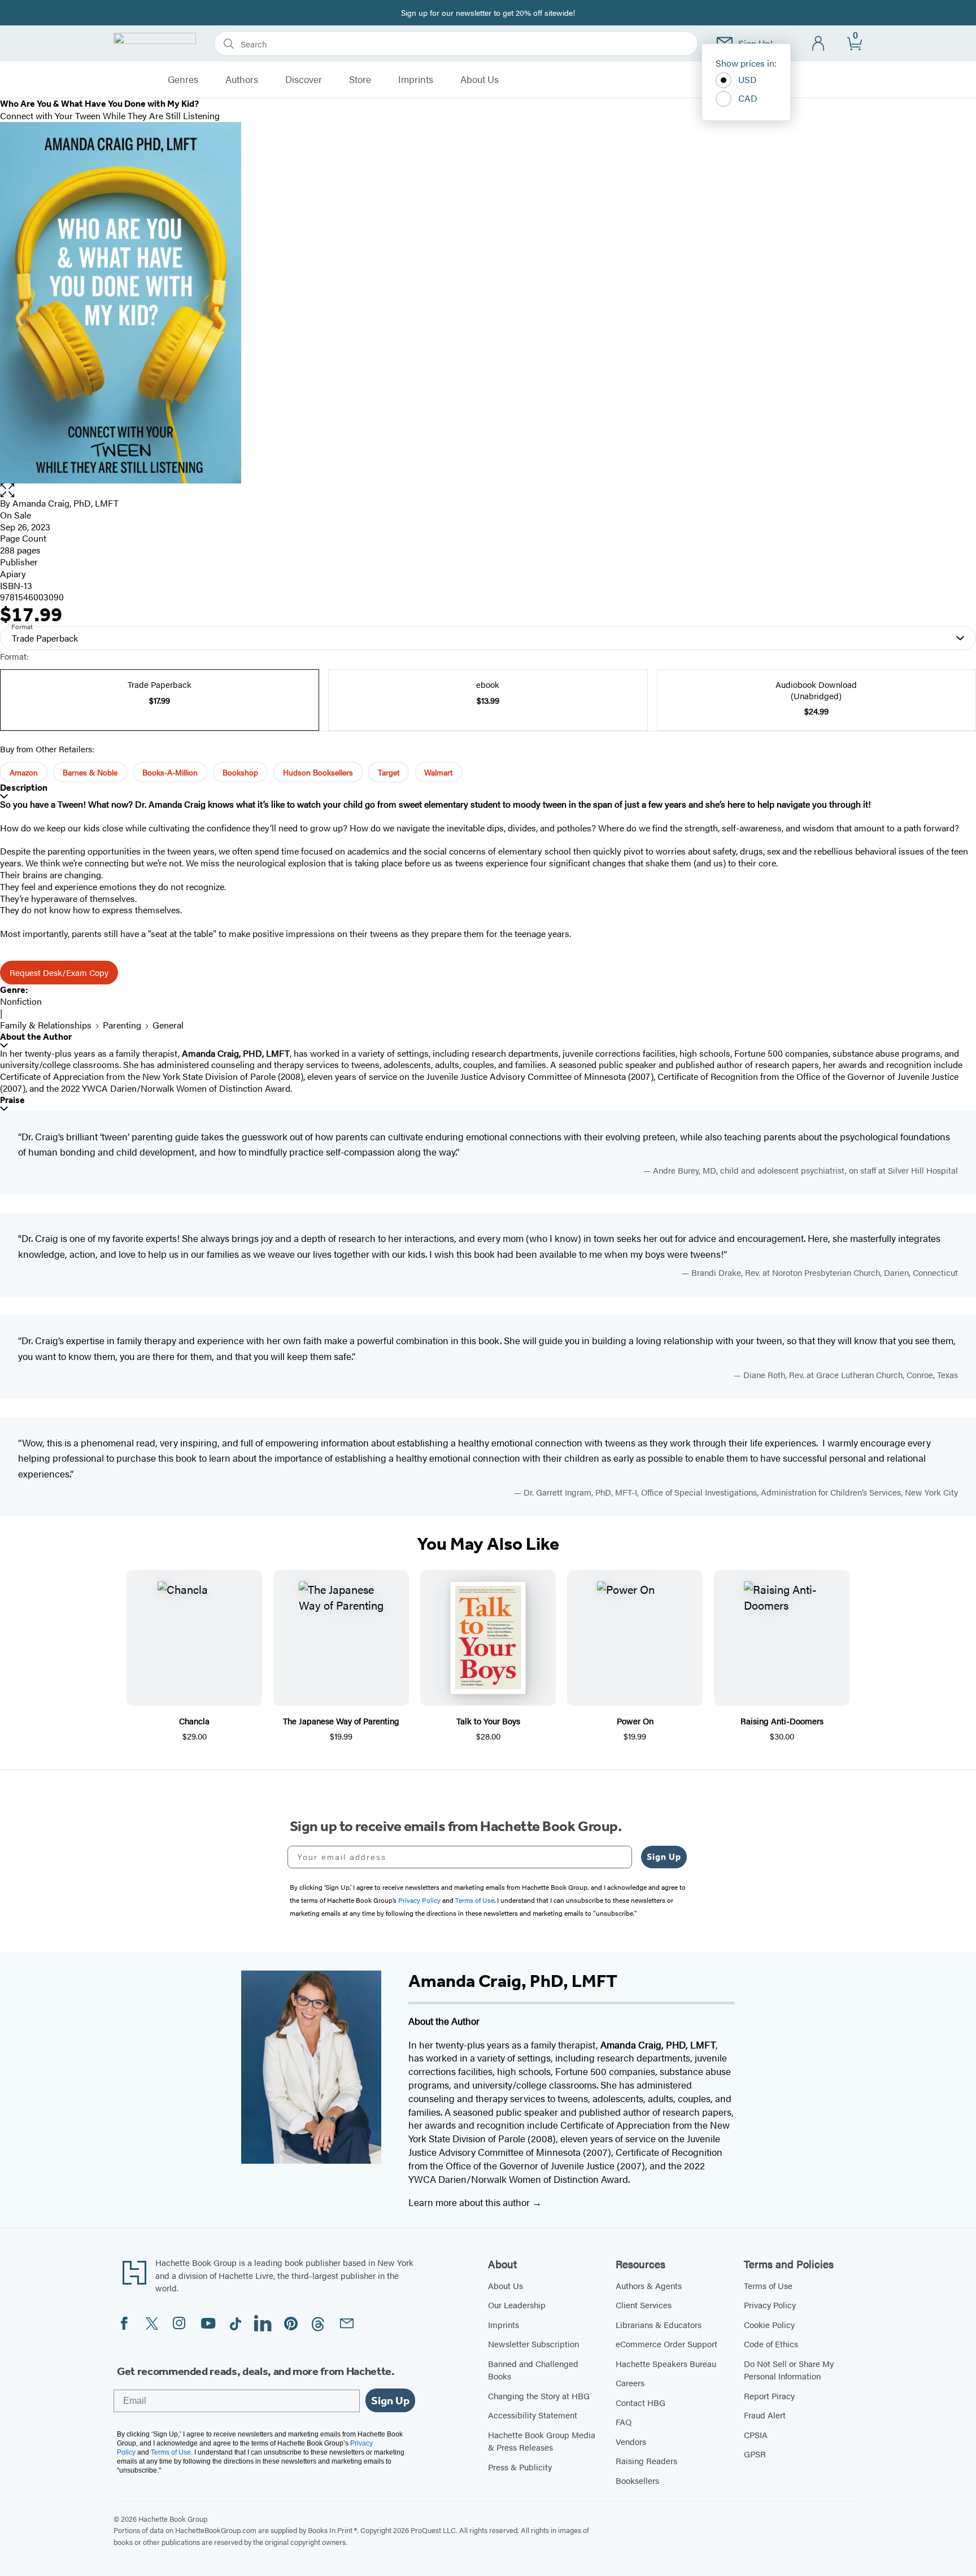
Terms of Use (768, 2285)
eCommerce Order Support (666, 2344)
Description (24, 788)
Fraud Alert (765, 2415)
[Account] (819, 44)
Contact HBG (640, 2402)
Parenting (122, 1025)
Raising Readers (646, 2461)
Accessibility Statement (533, 2415)
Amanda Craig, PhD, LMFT (66, 503)
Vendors (631, 2441)
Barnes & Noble (90, 772)
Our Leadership (517, 2305)
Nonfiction (21, 1001)
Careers (630, 2383)
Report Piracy (769, 2396)
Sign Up (664, 1857)
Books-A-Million (170, 772)
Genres (183, 80)
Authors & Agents (649, 2285)
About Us (480, 80)
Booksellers (637, 2480)
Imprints (416, 80)
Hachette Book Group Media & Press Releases (542, 2441)
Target (389, 772)
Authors (242, 80)
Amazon (24, 772)
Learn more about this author (470, 2202)
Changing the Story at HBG (539, 2396)
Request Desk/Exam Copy (59, 972)
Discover (304, 80)
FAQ (624, 2422)
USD (748, 79)
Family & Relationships (46, 1025)
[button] (488, 491)
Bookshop (240, 772)
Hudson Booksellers (318, 772)
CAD (748, 98)
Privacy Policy (770, 2305)
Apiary (13, 574)
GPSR (755, 2454)
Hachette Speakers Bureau (666, 2363)
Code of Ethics (771, 2344)
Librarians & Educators (659, 2324)
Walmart (438, 772)
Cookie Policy (769, 2324)
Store (360, 80)
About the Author (36, 1037)
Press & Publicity (520, 2467)
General (168, 1025)
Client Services (644, 2305)
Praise (12, 1100)
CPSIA (756, 2435)
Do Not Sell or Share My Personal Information (789, 2370)
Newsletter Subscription (533, 2344)
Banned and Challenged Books (533, 2370)
